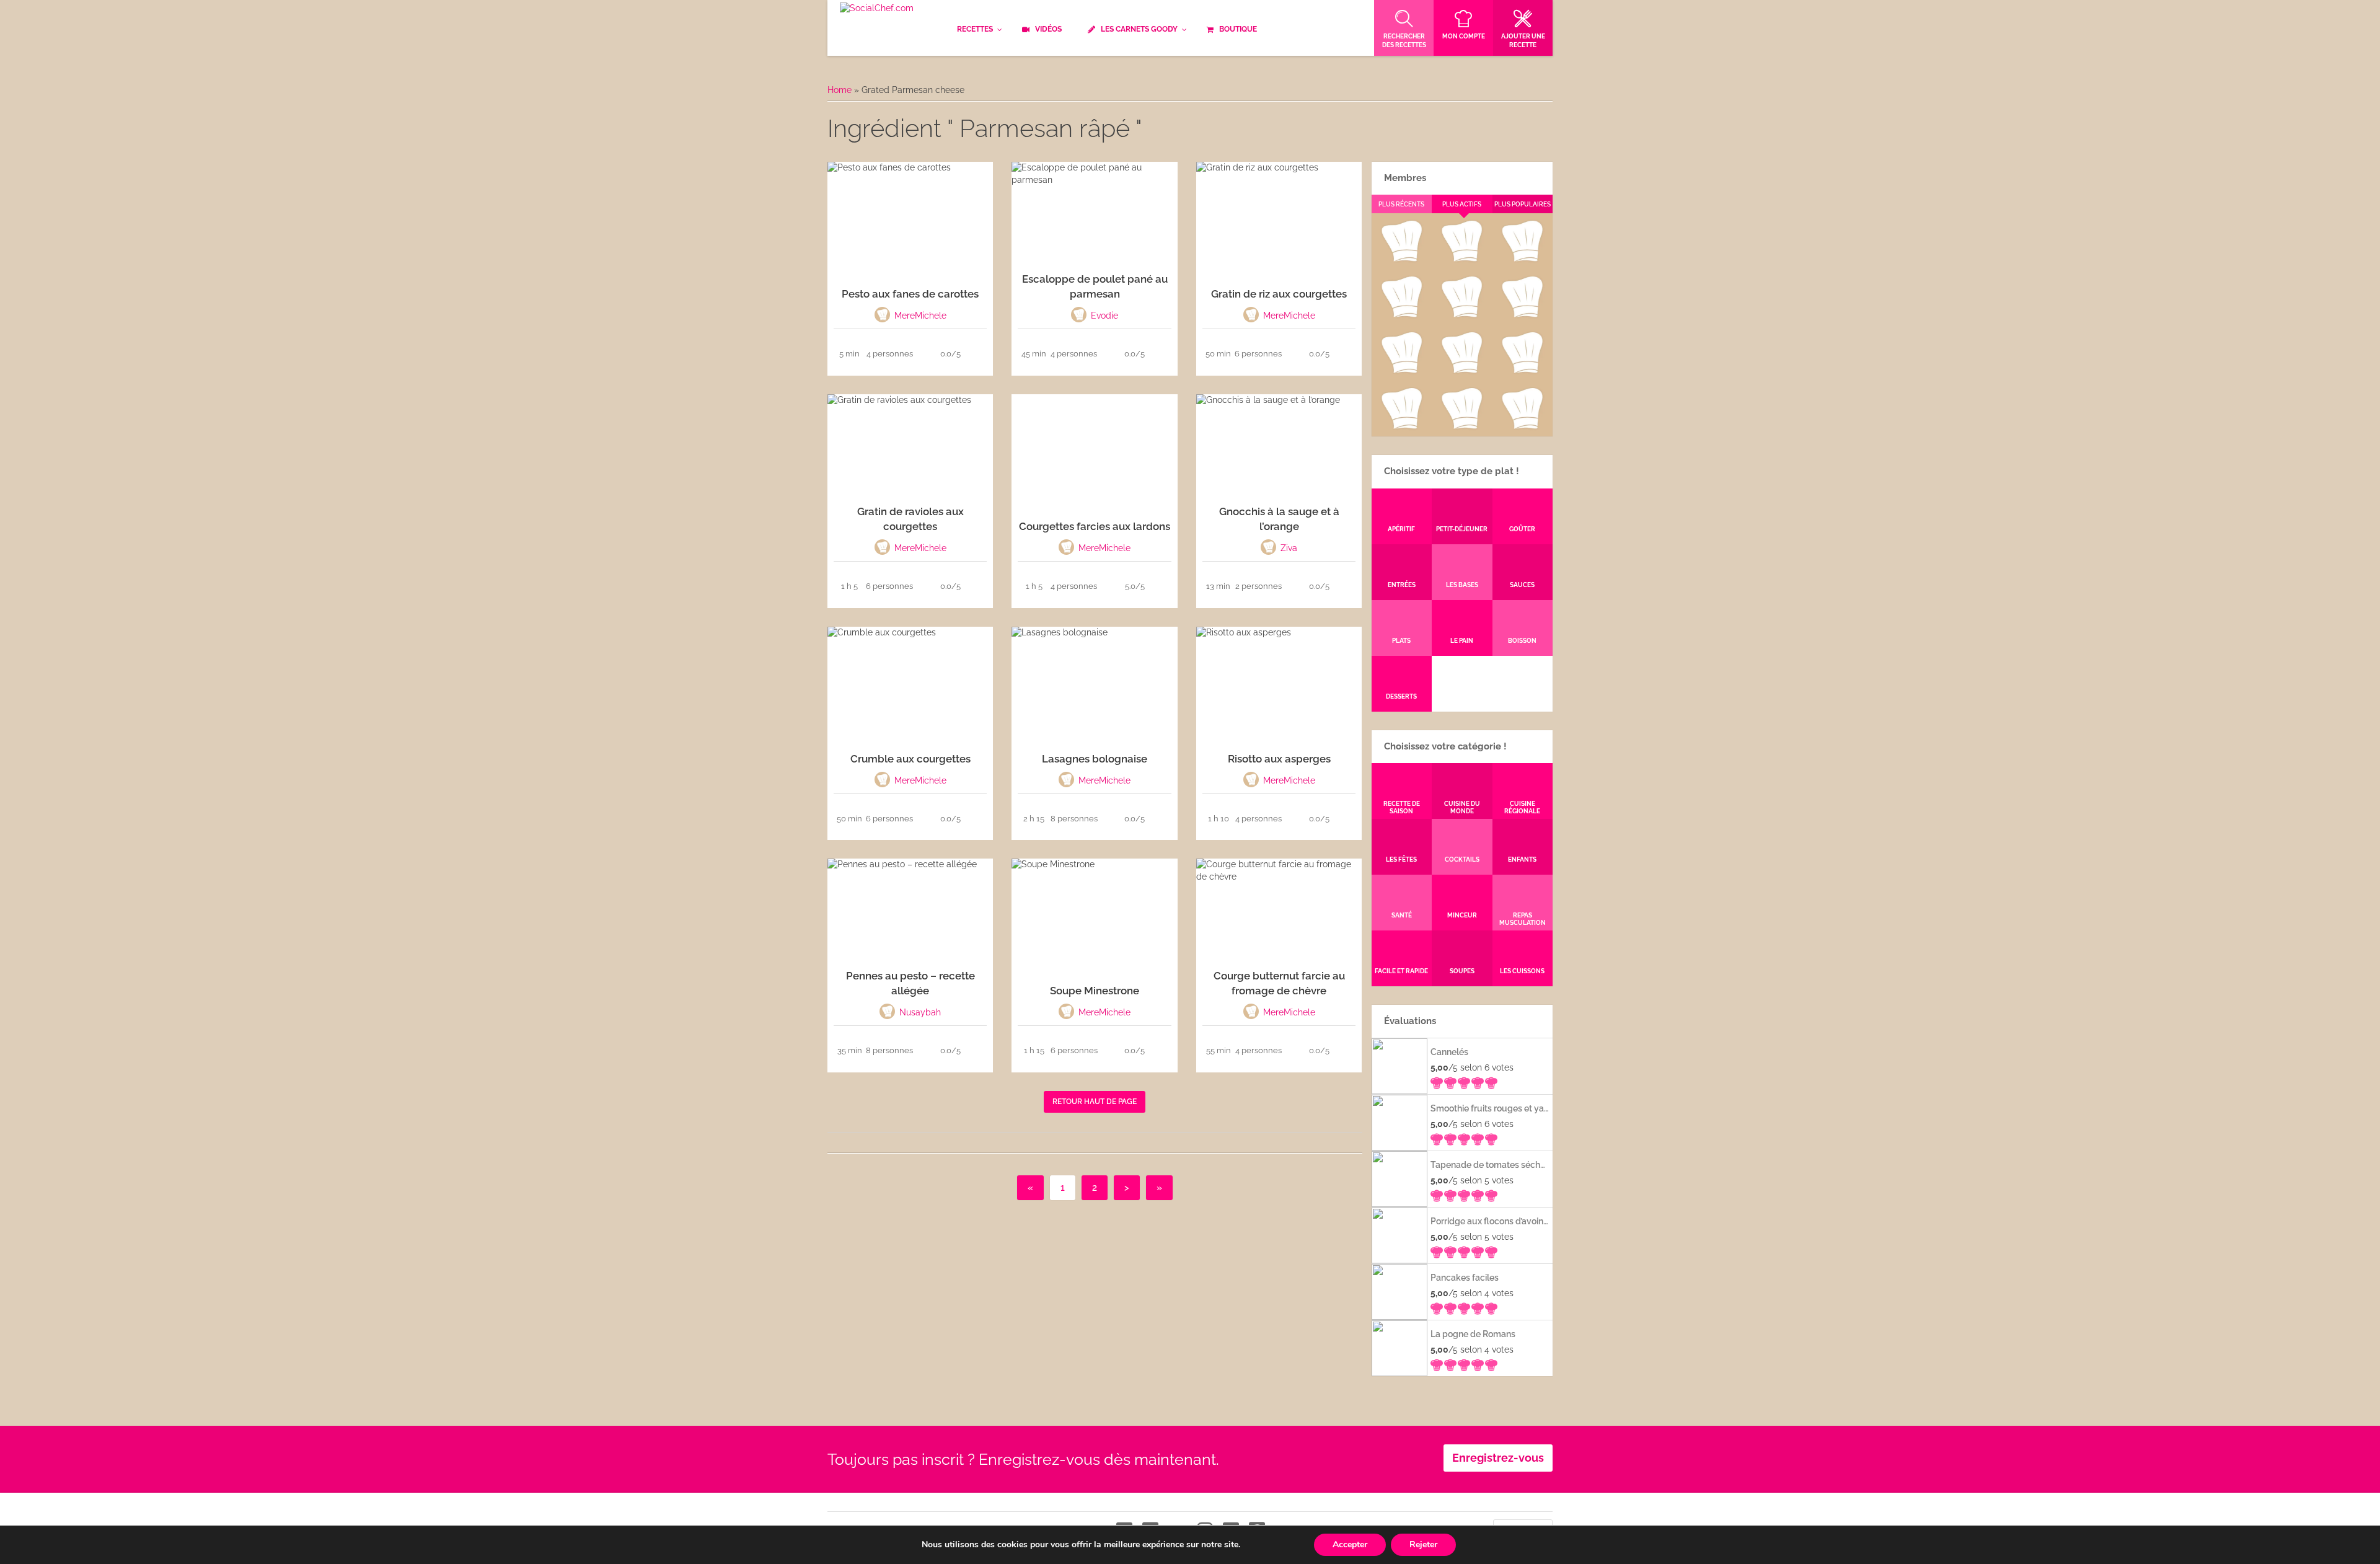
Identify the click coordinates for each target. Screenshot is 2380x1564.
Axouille (1522, 259)
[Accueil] (877, 9)
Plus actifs (1462, 204)
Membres (1405, 178)
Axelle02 (1401, 371)
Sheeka (1401, 426)
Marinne (1462, 315)
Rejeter (1423, 1544)
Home (840, 90)
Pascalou (1523, 371)
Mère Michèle (1401, 259)
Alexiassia (1461, 371)
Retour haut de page (1095, 1102)
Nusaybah (1523, 315)
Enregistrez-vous (1498, 1458)
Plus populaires (1523, 204)
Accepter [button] (1350, 1544)
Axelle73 (1522, 426)
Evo (1401, 315)
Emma (1461, 259)
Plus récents (1401, 204)
